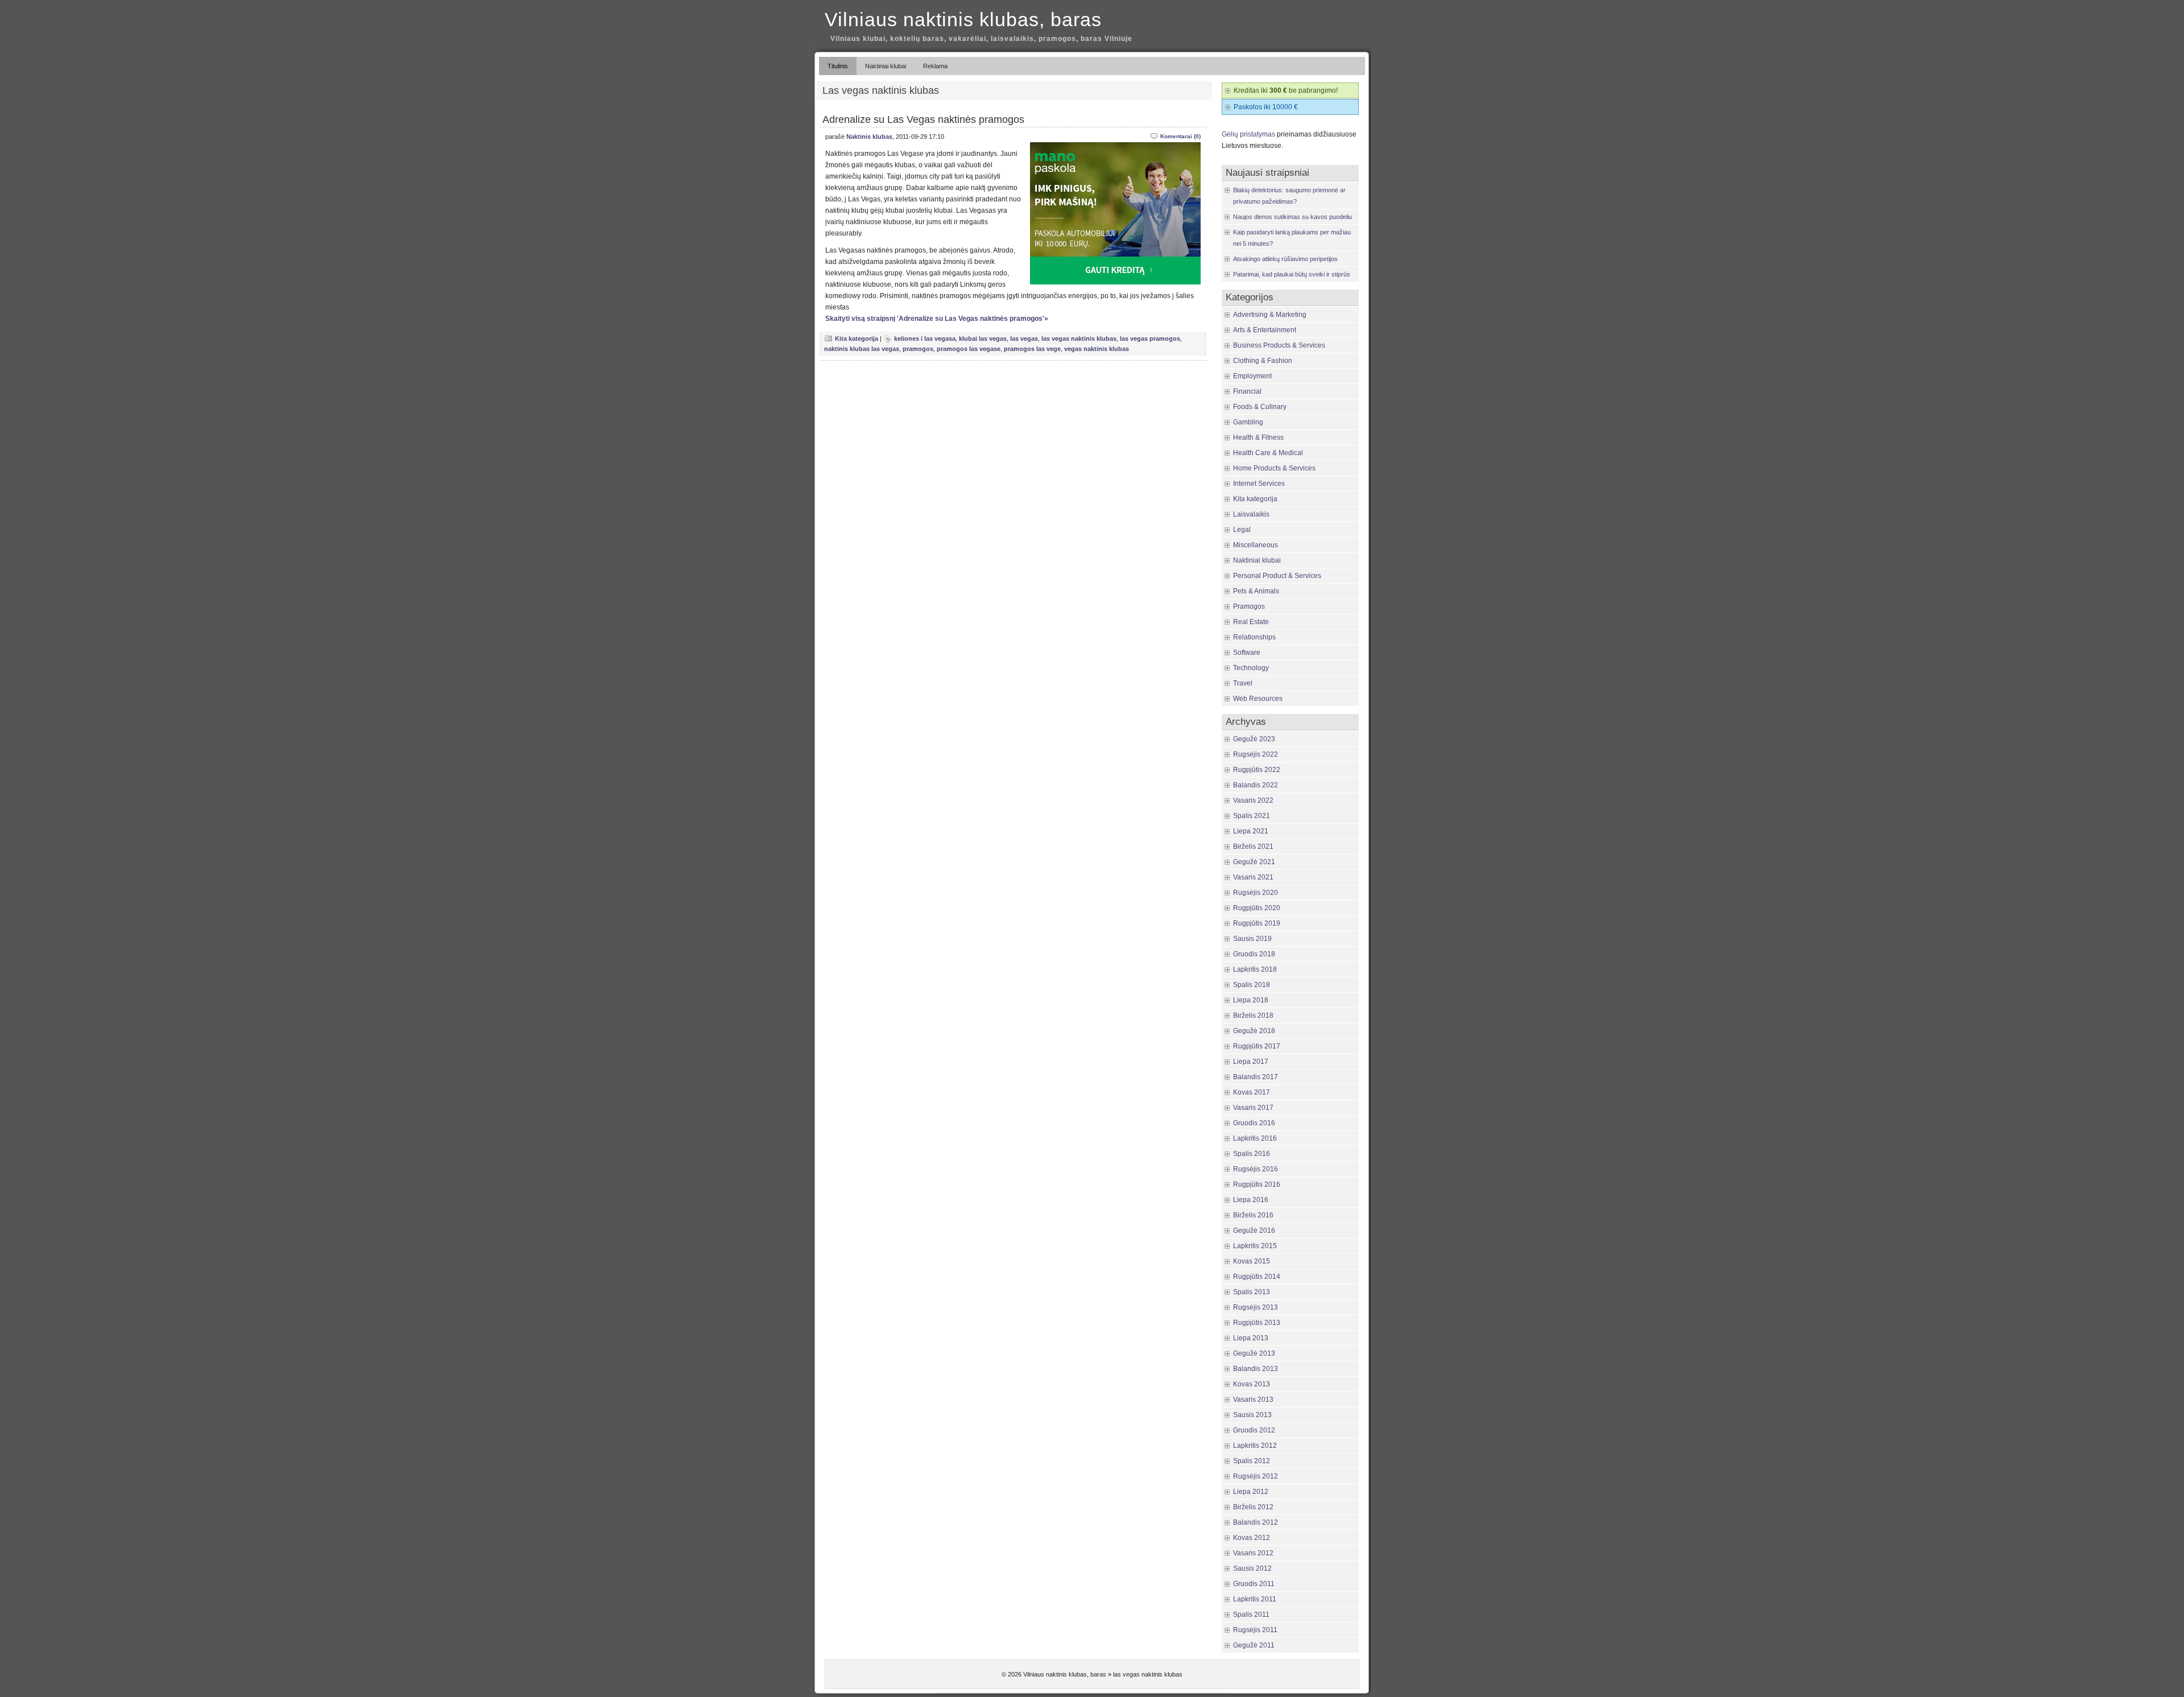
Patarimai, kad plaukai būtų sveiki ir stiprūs (1292, 274)
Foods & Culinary (1260, 407)
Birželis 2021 (1253, 847)
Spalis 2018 (1252, 985)
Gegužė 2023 (1254, 739)
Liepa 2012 (1251, 1492)
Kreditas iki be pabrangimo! (1286, 90)
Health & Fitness (1258, 437)
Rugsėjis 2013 (1256, 1307)
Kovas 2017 (1252, 1092)
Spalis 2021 (1252, 816)
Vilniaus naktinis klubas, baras (963, 19)
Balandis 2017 (1256, 1077)
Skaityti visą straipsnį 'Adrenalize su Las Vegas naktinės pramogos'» (937, 319)
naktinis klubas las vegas (862, 349)
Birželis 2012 (1253, 1507)
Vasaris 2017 (1253, 1108)
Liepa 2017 (1251, 1062)
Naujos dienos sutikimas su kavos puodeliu (1292, 217)
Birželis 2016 (1253, 1215)
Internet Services (1259, 484)
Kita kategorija (857, 338)
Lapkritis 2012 (1255, 1446)
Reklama (935, 66)
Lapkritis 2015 (1255, 1246)
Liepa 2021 (1251, 831)
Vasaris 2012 (1253, 1553)
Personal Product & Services (1277, 576)
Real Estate (1251, 622)
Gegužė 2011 (1254, 1645)
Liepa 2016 (1251, 1200)
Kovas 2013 (1252, 1384)
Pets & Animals (1256, 591)
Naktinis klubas (869, 137)
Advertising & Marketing (1270, 315)
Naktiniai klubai (886, 66)
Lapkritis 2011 (1255, 1599)
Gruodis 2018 (1254, 954)
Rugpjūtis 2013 (1257, 1323)
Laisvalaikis (1251, 514)
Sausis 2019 (1252, 939)
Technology (1251, 668)
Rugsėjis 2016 (1256, 1169)
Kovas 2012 (1252, 1538)
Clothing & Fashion (1263, 361)
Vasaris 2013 (1253, 1399)
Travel (1243, 683)
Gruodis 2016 (1254, 1123)
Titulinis (838, 66)
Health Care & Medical (1268, 453)
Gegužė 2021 (1254, 862)
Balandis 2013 (1256, 1369)
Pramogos (1249, 606)
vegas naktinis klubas (1097, 349)
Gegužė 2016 (1254, 1231)
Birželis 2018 (1253, 1015)
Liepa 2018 (1251, 1000)
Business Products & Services (1279, 345)
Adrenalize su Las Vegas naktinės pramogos (923, 119)
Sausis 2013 (1252, 1415)
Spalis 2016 (1252, 1154)
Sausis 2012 (1252, 1568)
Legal (1242, 530)
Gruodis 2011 (1254, 1584)
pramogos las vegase (969, 349)
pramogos (918, 349)
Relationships (1254, 637)
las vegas (1024, 338)
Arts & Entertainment (1265, 330)
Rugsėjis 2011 (1255, 1630)
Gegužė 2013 (1254, 1353)
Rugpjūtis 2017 (1257, 1046)
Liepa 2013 (1251, 1338)
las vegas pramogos (1150, 338)
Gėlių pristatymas (1248, 134)
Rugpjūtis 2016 (1257, 1184)
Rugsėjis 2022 (1256, 754)
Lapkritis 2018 (1255, 969)
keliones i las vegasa (925, 338)
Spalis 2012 (1252, 1461)
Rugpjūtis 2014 (1257, 1277)
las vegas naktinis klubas (1079, 338)
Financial (1247, 391)
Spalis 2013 (1252, 1292)
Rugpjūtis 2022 (1257, 770)
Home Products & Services (1274, 468)
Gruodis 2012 (1254, 1430)
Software (1247, 653)
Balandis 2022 (1256, 785)
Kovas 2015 (1252, 1261)
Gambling (1248, 422)
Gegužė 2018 (1254, 1031)
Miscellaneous (1256, 545)
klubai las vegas (983, 338)
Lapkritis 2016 (1255, 1138)
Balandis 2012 (1256, 1522)
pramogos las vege (1032, 349)
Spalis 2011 (1251, 1615)
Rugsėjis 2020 (1256, 893)
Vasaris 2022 (1253, 800)
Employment (1252, 376)
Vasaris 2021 (1253, 877)
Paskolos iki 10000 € (1266, 107)
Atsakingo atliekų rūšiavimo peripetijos (1285, 259)
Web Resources (1258, 699)
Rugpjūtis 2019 (1257, 923)
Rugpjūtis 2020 (1257, 908)
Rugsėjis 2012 (1256, 1476)
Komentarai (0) (1180, 136)
